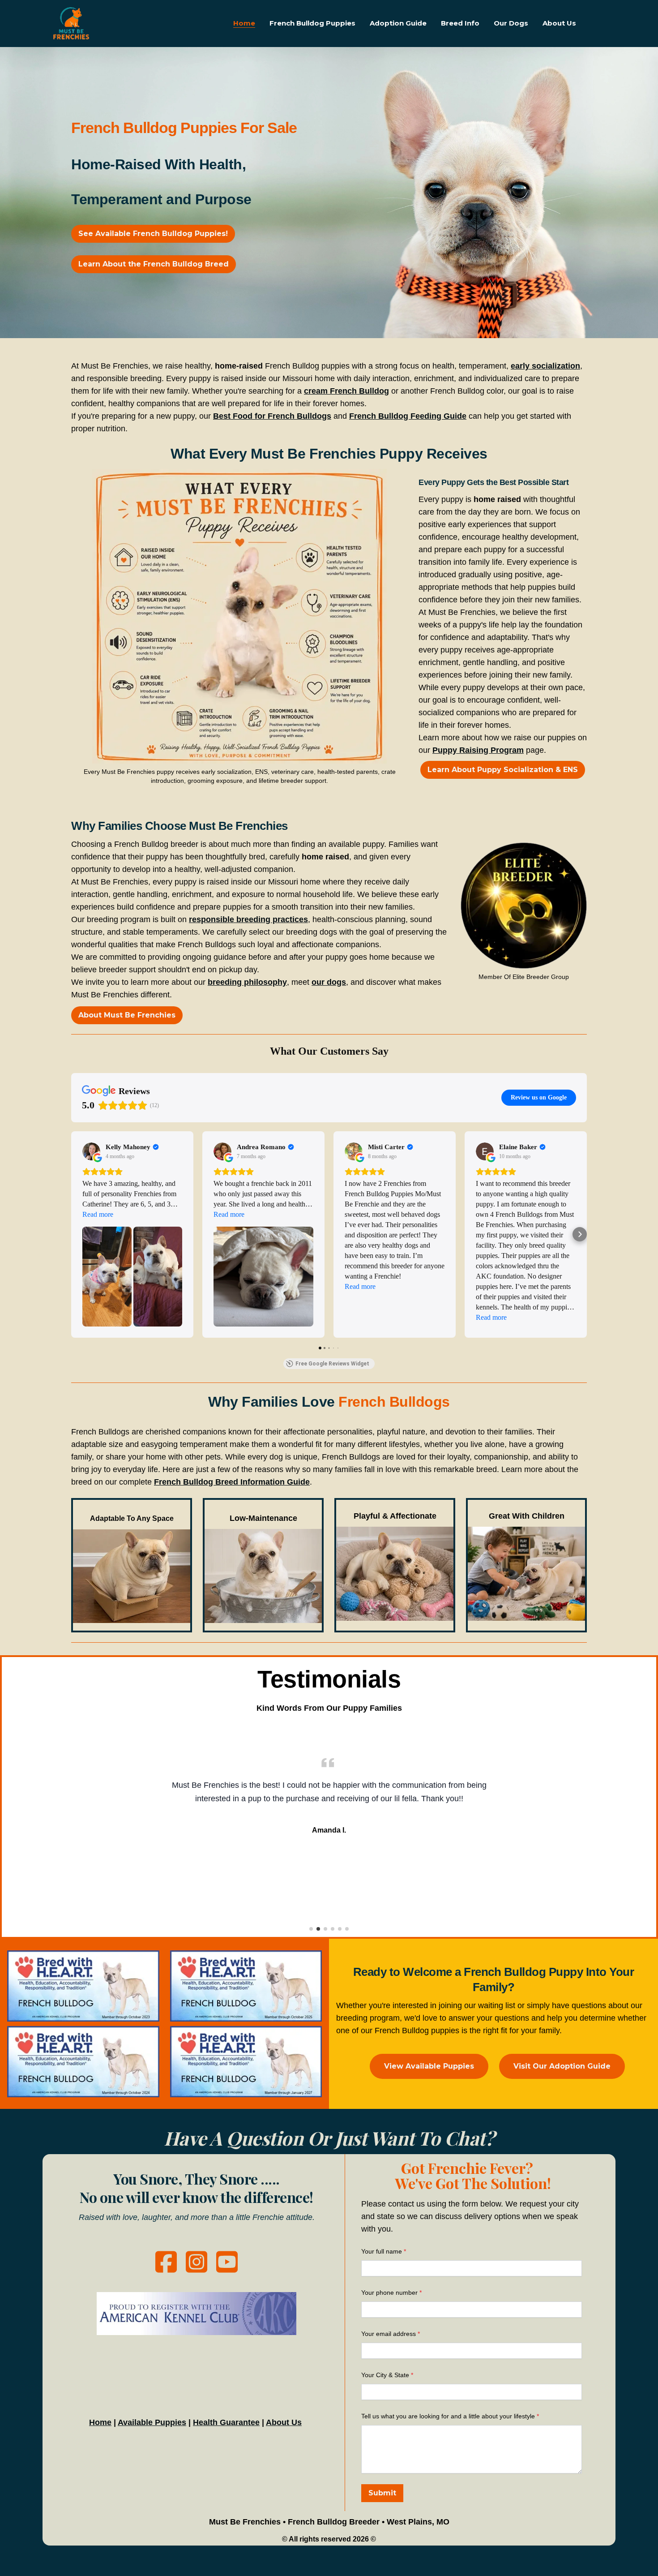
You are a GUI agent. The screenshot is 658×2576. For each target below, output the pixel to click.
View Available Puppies (429, 2066)
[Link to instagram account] (197, 2262)
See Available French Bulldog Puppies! (153, 234)
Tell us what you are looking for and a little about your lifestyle (448, 2416)
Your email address (389, 2334)
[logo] (71, 23)
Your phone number (389, 2293)
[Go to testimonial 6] (347, 1929)
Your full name (382, 2251)
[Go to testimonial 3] (325, 1929)
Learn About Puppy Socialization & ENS (503, 770)
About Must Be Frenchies (127, 1015)
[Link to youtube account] (227, 2262)
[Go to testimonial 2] (318, 1929)
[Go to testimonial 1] (311, 1929)
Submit (382, 2493)
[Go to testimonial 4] (333, 1929)
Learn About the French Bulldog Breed (154, 264)
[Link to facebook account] (166, 2262)
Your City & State (385, 2375)
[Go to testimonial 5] (340, 1929)
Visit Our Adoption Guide (562, 2066)
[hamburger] (100, 16)
